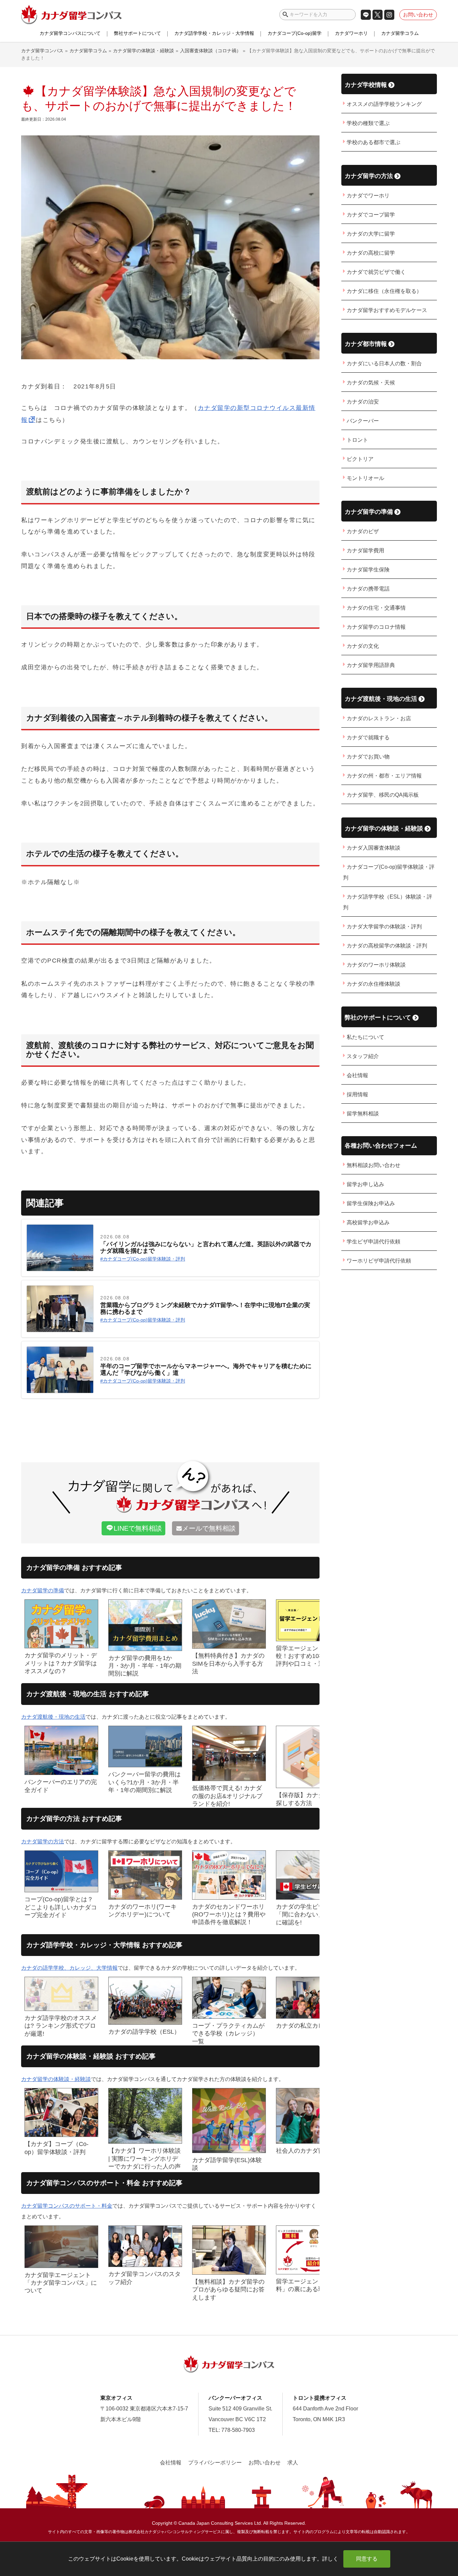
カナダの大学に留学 (371, 234)
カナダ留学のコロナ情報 (376, 627)
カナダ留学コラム (400, 33)
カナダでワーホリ (368, 196)
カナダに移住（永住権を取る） (384, 291)
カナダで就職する (368, 738)
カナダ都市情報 (366, 344)
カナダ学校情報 (366, 85)
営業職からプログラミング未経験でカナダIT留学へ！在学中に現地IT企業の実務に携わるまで (205, 1309)
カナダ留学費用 (365, 550)
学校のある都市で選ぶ (374, 142)
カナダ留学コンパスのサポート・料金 (67, 2206)
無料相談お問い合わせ (374, 1165)
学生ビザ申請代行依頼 (374, 1242)
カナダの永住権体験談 (374, 984)
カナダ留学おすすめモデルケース (387, 310)
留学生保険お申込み (371, 1203)
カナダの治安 (363, 402)
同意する (367, 2559)
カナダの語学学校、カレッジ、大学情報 (69, 1968)
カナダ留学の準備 (43, 1590)
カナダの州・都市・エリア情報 (384, 776)
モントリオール (365, 478)
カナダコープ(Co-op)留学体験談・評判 (144, 1259)
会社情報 (357, 1075)
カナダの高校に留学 (371, 253)
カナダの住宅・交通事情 (376, 608)
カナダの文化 (363, 646)
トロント (357, 440)
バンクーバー (363, 421)
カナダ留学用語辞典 (371, 665)
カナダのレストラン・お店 (379, 718)
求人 (293, 2463)
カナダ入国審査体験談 (374, 848)
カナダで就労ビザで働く (376, 272)
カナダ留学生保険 (368, 570)
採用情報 (357, 1094)
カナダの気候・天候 (371, 383)
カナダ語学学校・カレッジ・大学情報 (214, 33)
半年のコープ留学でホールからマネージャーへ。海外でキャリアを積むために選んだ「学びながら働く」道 (206, 1370)
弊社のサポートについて (378, 1017)
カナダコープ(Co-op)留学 (295, 33)
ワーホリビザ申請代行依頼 (379, 1261)
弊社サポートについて (137, 33)
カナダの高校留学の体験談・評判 (387, 946)
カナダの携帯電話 (368, 589)
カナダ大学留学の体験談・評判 (384, 927)
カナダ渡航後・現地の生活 (53, 1717)
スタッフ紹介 (363, 1056)
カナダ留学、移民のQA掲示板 (383, 795)
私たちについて (365, 1037)
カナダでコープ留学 (371, 215)
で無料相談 (138, 1528)
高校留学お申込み (368, 1222)
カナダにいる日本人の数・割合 (384, 363)
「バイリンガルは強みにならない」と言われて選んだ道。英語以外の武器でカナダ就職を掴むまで (206, 1248)
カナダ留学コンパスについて (70, 33)
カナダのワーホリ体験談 (376, 965)
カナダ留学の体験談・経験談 (56, 2079)
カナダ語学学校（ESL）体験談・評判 (388, 902)
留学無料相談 (363, 1114)
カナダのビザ (363, 531)
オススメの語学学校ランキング (384, 104)
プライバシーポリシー (215, 2463)
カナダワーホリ (351, 33)
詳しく (330, 2559)
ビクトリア (360, 459)
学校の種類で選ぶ (368, 123)
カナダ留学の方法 (43, 1842)
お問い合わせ (418, 15)
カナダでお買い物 (368, 757)
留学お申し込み (365, 1184)
